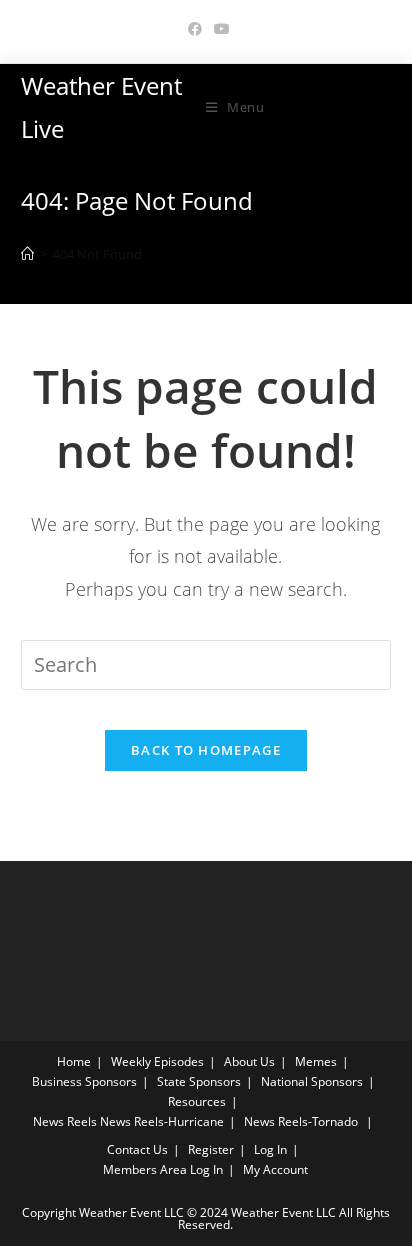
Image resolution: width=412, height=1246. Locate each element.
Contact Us (137, 1149)
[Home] (27, 254)
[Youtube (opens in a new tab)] (219, 29)
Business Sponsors (84, 1081)
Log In (270, 1149)
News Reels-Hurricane (162, 1121)
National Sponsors (312, 1081)
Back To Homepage (206, 750)
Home (74, 1061)
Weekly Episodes (157, 1061)
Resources (197, 1101)
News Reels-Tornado (301, 1121)
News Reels (65, 1121)
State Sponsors (199, 1081)
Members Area (145, 1169)
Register (211, 1149)
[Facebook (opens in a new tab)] (195, 29)
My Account (275, 1169)
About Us (249, 1061)
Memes (316, 1061)
